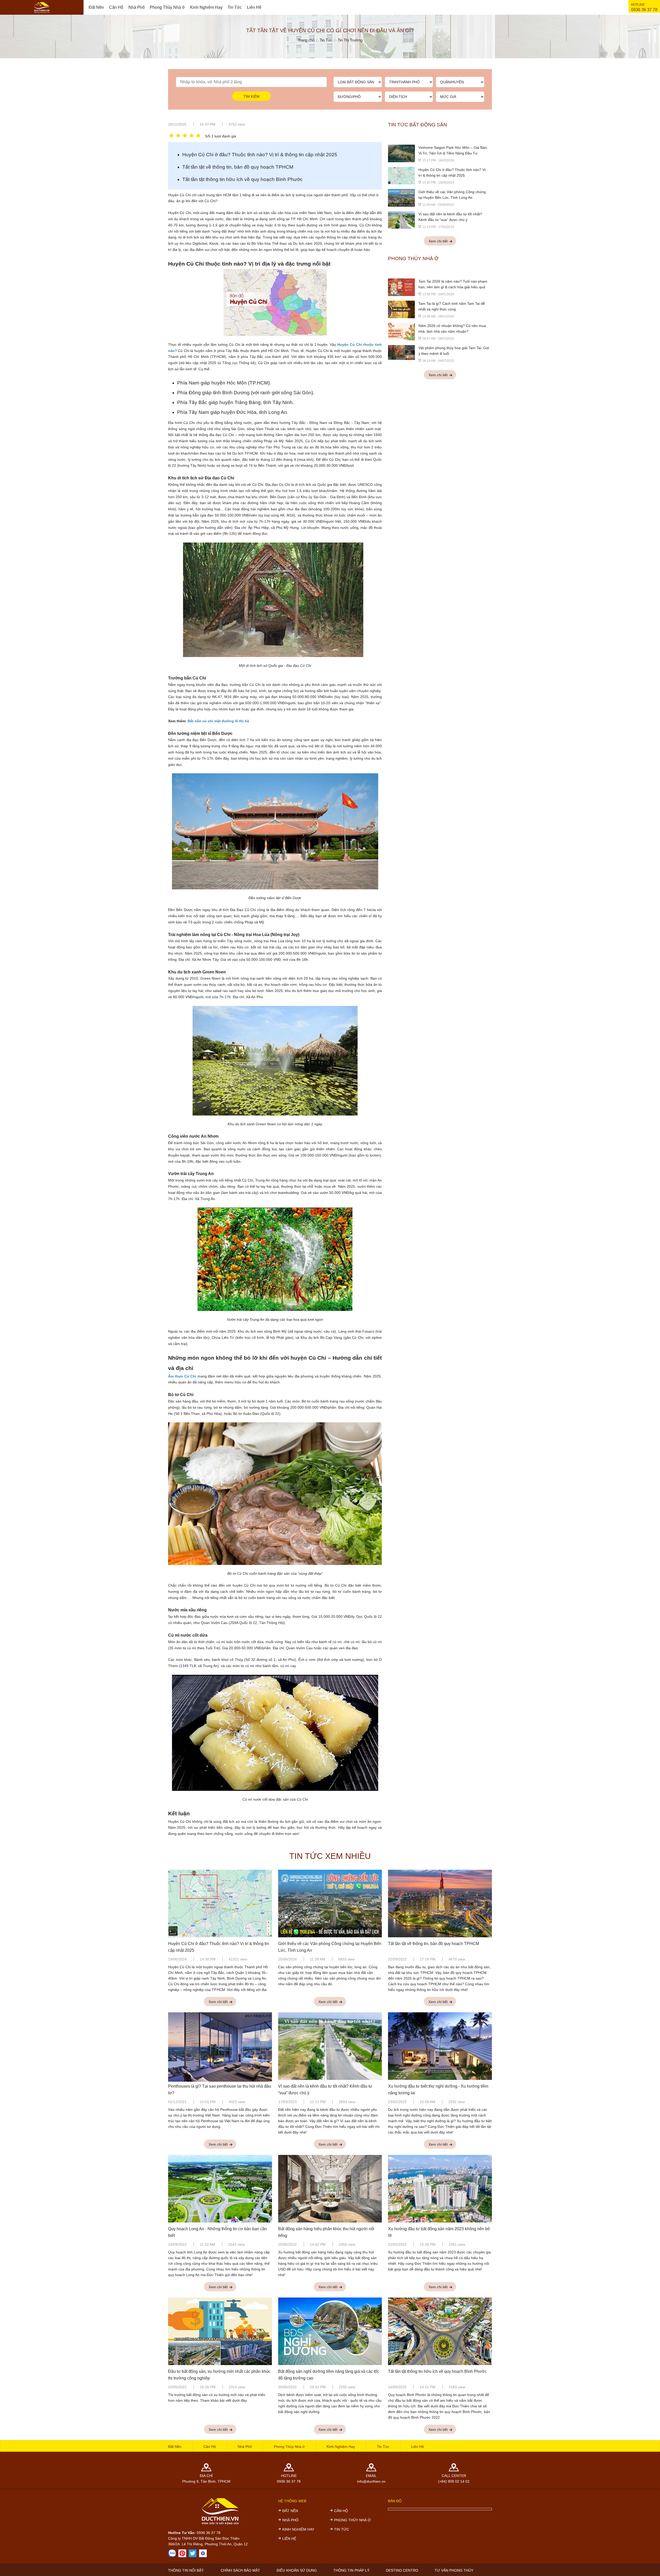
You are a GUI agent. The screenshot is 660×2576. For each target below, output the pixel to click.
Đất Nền (96, 7)
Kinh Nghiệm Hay (206, 7)
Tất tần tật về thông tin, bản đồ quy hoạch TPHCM (238, 167)
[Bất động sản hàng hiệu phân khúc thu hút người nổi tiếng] (330, 2189)
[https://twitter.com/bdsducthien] (193, 2553)
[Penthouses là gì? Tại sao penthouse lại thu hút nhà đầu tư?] (220, 2046)
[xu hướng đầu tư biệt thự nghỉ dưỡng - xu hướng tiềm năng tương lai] (440, 2046)
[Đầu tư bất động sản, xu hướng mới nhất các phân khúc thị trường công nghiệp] (220, 2332)
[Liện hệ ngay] (172, 2553)
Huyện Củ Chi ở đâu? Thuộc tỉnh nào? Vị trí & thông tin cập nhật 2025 (260, 155)
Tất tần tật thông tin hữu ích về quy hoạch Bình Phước (242, 179)
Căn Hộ (116, 7)
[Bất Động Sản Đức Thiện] (203, 2553)
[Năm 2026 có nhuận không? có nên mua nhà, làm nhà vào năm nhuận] (401, 331)
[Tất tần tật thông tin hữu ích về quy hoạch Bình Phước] (440, 2332)
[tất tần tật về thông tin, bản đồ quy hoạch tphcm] (440, 1904)
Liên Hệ (254, 7)
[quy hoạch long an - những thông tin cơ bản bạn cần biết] (220, 2189)
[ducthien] (42, 7)
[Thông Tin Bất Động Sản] (182, 2553)
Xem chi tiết (439, 241)
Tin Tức (235, 7)
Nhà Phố (137, 7)
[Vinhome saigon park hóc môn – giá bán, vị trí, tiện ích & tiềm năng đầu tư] (401, 153)
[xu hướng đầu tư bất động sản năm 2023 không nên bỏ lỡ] (440, 2189)
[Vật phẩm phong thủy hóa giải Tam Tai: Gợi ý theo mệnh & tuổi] (401, 352)
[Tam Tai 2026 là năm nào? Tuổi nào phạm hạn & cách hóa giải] (401, 287)
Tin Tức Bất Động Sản (418, 125)
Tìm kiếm (251, 96)
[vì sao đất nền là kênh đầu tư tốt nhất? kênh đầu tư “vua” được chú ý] (401, 220)
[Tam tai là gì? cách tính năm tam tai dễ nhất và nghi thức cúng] (401, 309)
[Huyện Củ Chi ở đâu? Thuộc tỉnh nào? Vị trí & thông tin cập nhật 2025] (401, 175)
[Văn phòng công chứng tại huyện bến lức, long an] (401, 198)
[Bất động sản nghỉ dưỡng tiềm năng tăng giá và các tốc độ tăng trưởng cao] (330, 2332)
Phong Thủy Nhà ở (167, 7)
